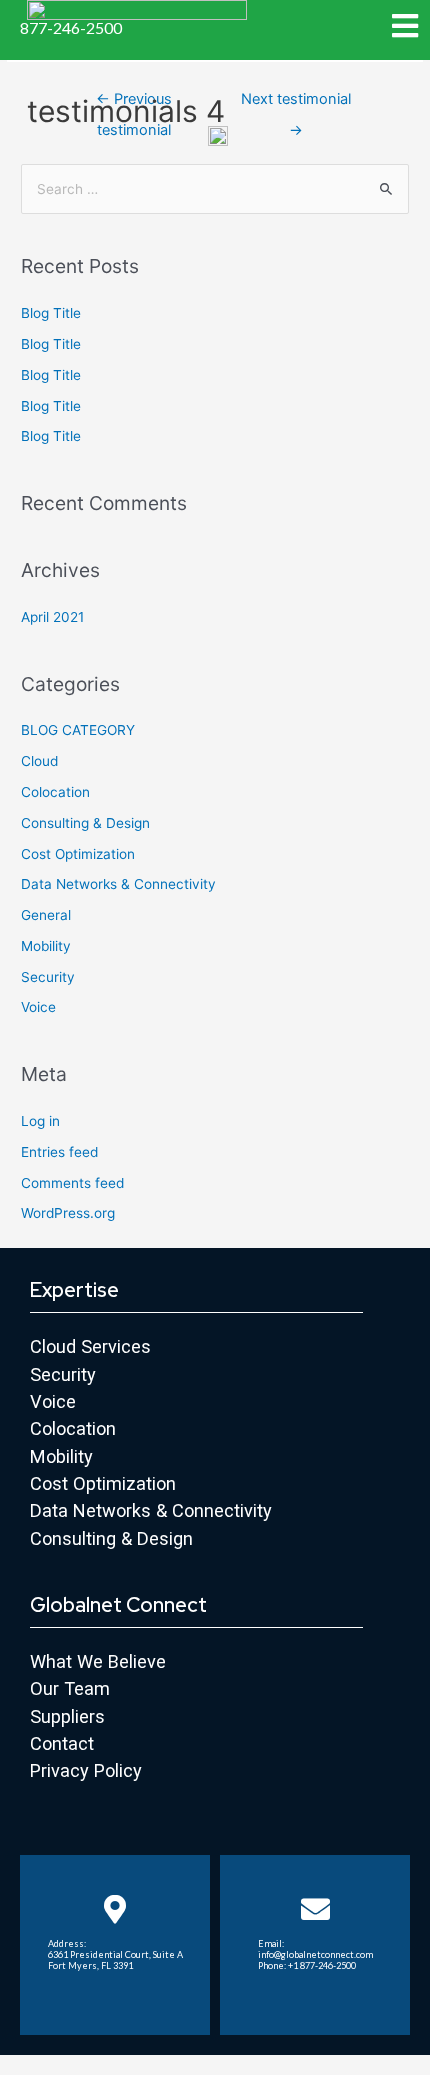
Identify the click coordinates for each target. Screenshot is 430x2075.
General (46, 915)
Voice (38, 1007)
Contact (62, 1743)
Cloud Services (90, 1346)
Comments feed (72, 1183)
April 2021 (52, 617)
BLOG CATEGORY (78, 730)
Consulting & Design (85, 823)
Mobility (46, 946)
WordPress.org (68, 1213)
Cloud (39, 761)
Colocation (55, 792)
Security (48, 977)
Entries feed (59, 1152)
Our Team (70, 1688)
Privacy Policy (86, 1770)
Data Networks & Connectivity (118, 884)
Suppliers (67, 1716)
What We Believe (98, 1661)
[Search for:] (215, 189)
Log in (40, 1121)
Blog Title (51, 313)
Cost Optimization (78, 854)
